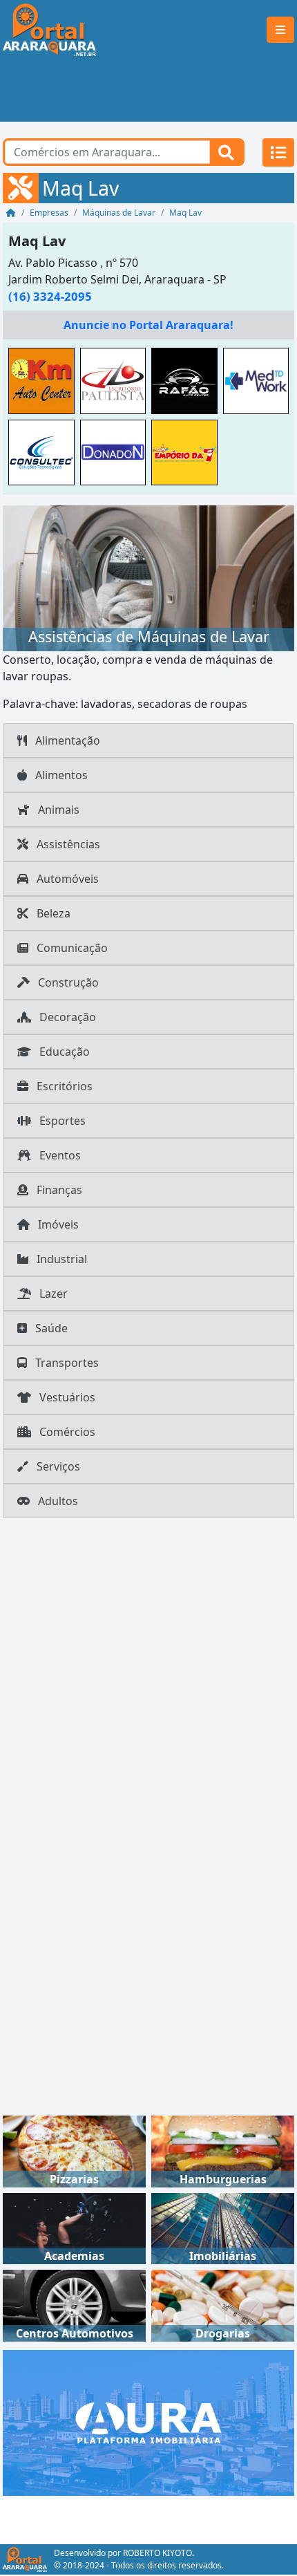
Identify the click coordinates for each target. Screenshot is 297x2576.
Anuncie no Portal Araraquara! (148, 325)
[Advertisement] (148, 91)
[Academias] (74, 2228)
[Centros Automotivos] (74, 2304)
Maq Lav (37, 241)
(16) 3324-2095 (50, 296)
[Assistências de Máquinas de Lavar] (148, 577)
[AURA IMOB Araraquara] (148, 2421)
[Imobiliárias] (223, 2228)
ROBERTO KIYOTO (157, 2553)
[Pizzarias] (74, 2150)
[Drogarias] (223, 2304)
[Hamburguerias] (223, 2150)
